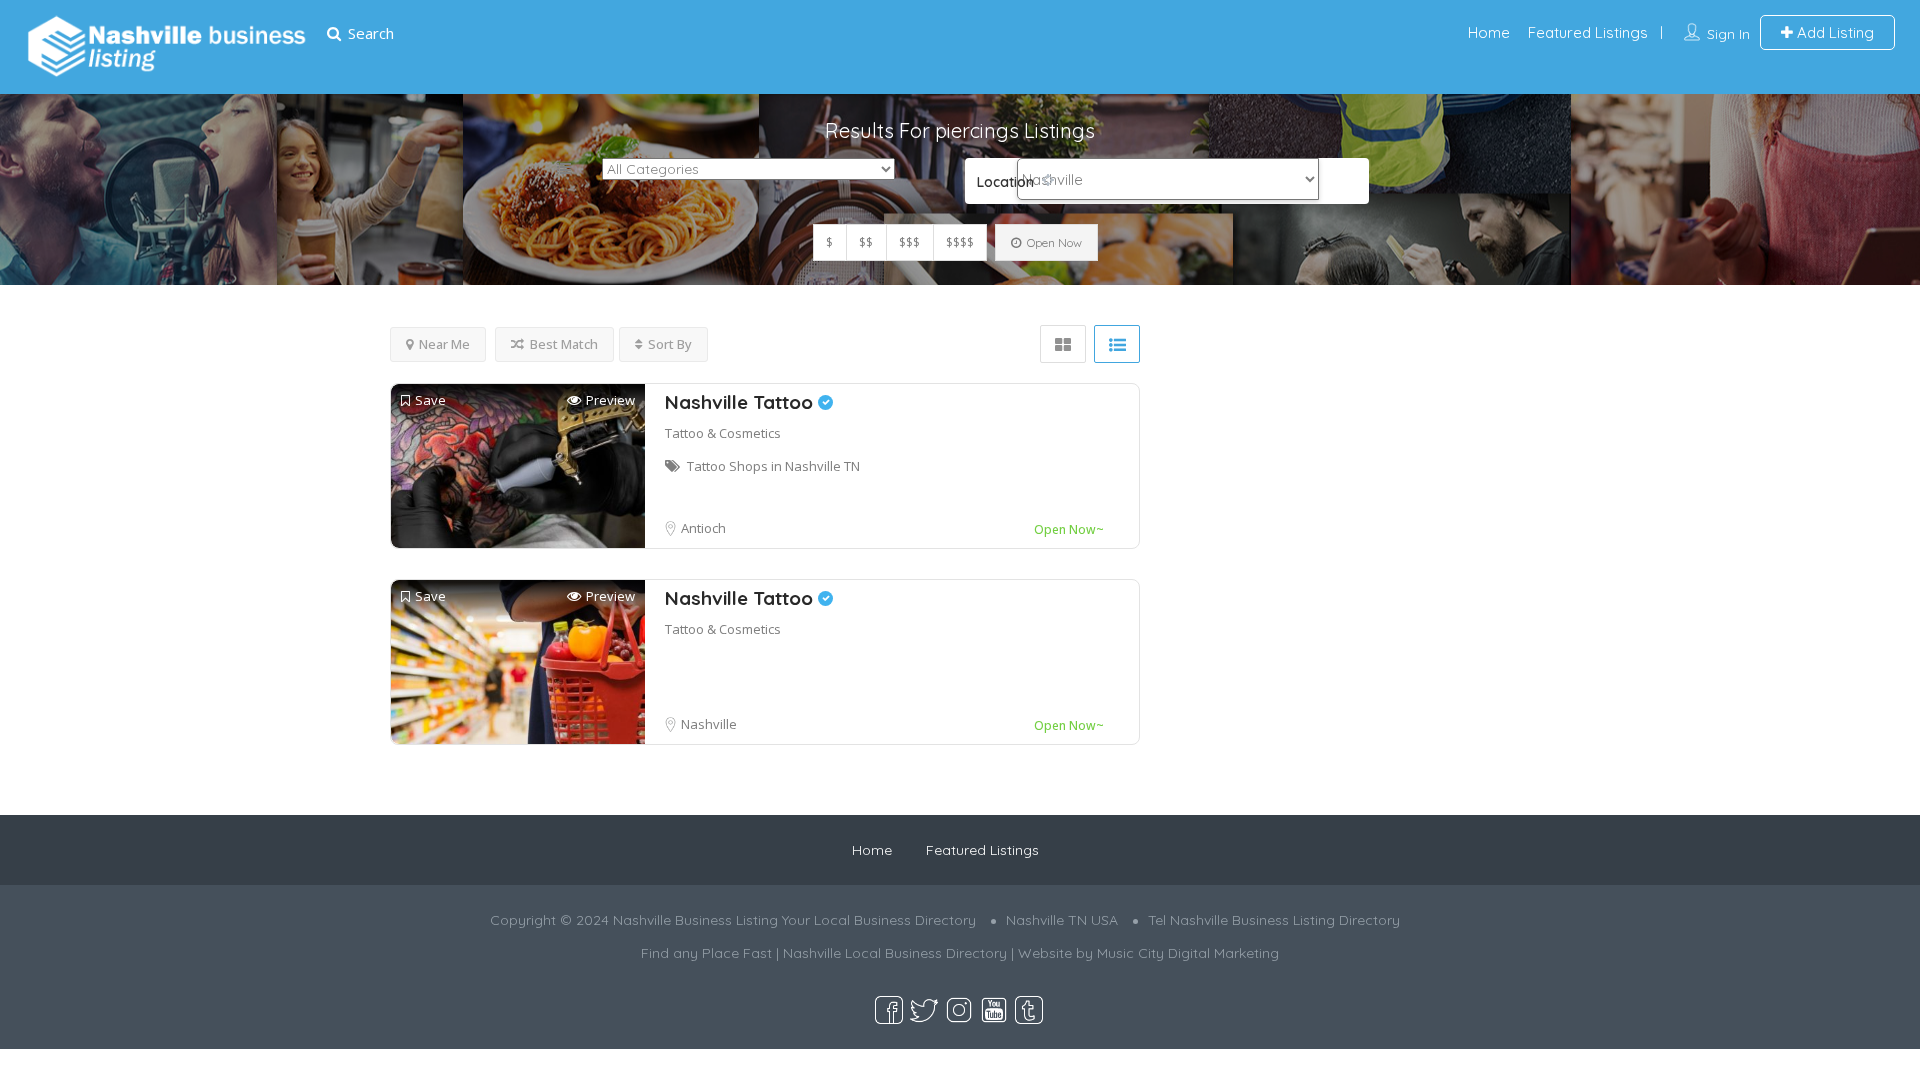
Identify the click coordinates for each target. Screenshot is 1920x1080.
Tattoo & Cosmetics (723, 433)
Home (1489, 32)
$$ (866, 242)
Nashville (709, 724)
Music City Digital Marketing (1188, 953)
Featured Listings (1588, 32)
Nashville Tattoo (741, 402)
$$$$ (960, 242)
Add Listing (1833, 32)
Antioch (703, 528)
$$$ (909, 242)
